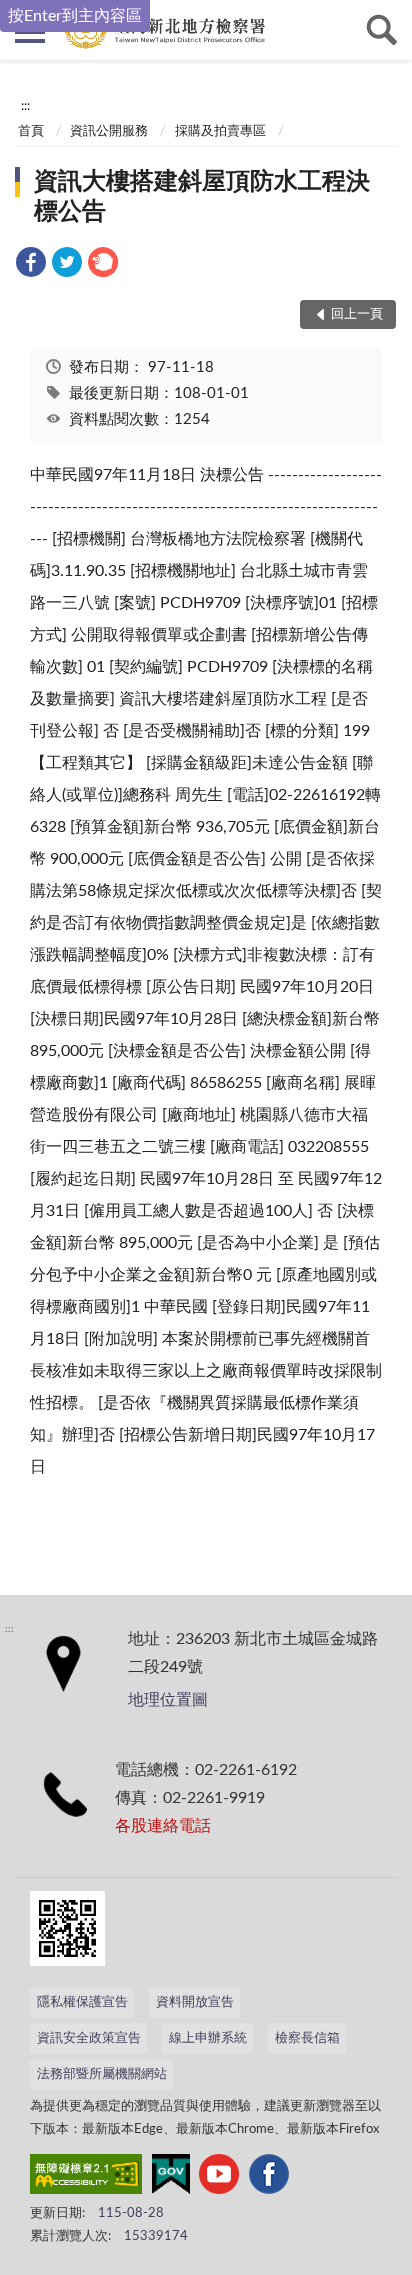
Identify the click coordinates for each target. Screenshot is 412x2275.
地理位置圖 (168, 1700)
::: (25, 106)
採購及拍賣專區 (220, 131)
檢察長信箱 (307, 2038)
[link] (31, 265)
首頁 (31, 131)
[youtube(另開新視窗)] (219, 2178)
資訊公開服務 (109, 131)
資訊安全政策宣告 (89, 2038)
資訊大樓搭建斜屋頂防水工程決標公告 (202, 197)
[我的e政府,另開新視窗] (171, 2178)
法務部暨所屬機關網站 (102, 2074)
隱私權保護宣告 (82, 2002)
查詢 (382, 30)
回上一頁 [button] (357, 314)
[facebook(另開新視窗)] (269, 2178)
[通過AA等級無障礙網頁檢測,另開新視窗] (86, 2178)
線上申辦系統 (208, 2038)
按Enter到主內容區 (75, 16)
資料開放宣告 (195, 2002)
